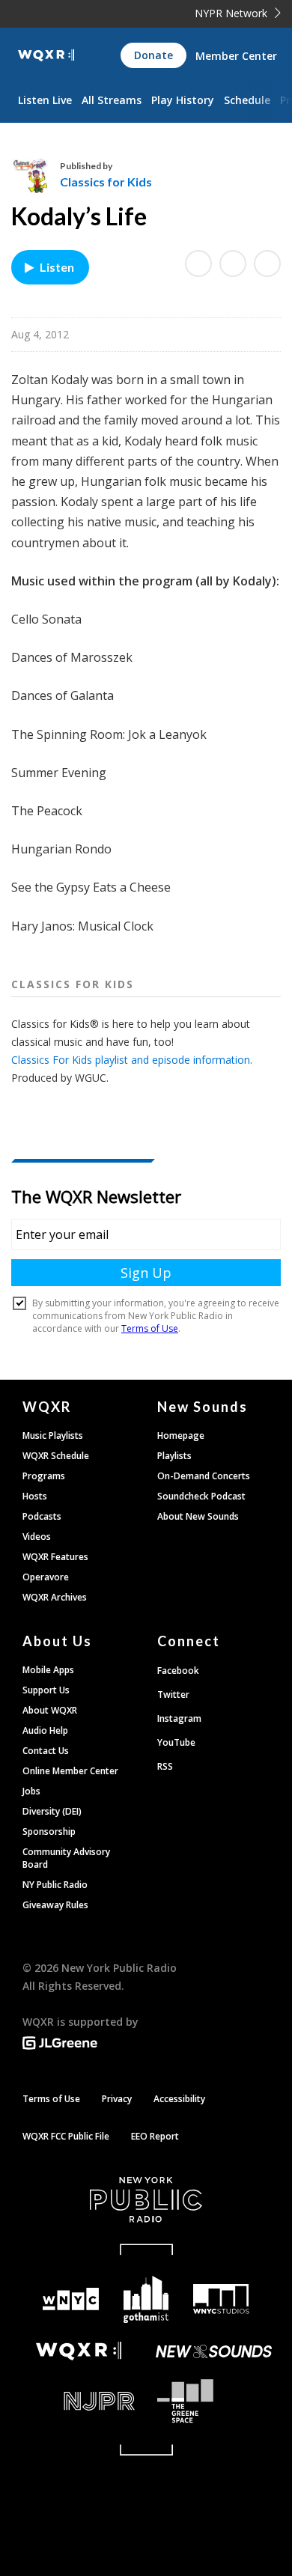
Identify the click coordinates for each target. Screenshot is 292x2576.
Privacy (117, 2099)
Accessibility (179, 2099)
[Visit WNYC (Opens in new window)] (71, 2299)
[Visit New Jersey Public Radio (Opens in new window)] (79, 2401)
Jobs (31, 1791)
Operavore (46, 1577)
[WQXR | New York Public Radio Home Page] (46, 55)
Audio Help (45, 1730)
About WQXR (50, 1710)
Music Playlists (53, 1435)
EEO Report (155, 2136)
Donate (153, 55)
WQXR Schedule (56, 1456)
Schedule (247, 100)
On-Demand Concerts (204, 1476)
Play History (183, 100)
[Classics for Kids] (36, 174)
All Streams (112, 100)
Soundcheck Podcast (201, 1496)
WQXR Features (55, 1557)
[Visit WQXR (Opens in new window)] (79, 2351)
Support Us (46, 1690)
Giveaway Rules (55, 1905)
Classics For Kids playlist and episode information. (132, 1060)
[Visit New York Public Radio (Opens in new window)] (146, 2199)
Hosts (35, 1496)
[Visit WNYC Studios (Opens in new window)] (221, 2299)
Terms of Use (51, 2099)
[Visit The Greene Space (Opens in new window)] (213, 2401)
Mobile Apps (48, 1670)
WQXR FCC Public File (66, 2136)
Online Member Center (70, 1771)
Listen (57, 267)
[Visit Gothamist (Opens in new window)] (146, 2299)
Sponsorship (49, 1831)
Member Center (236, 56)
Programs (44, 1476)
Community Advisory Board (66, 1858)
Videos (37, 1537)
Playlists (174, 1456)
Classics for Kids (106, 182)
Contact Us (46, 1751)
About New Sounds (198, 1516)
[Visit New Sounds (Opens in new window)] (213, 2351)
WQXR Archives (55, 1597)
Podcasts (42, 1516)
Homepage (181, 1435)
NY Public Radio (55, 1885)
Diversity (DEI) (52, 1811)
